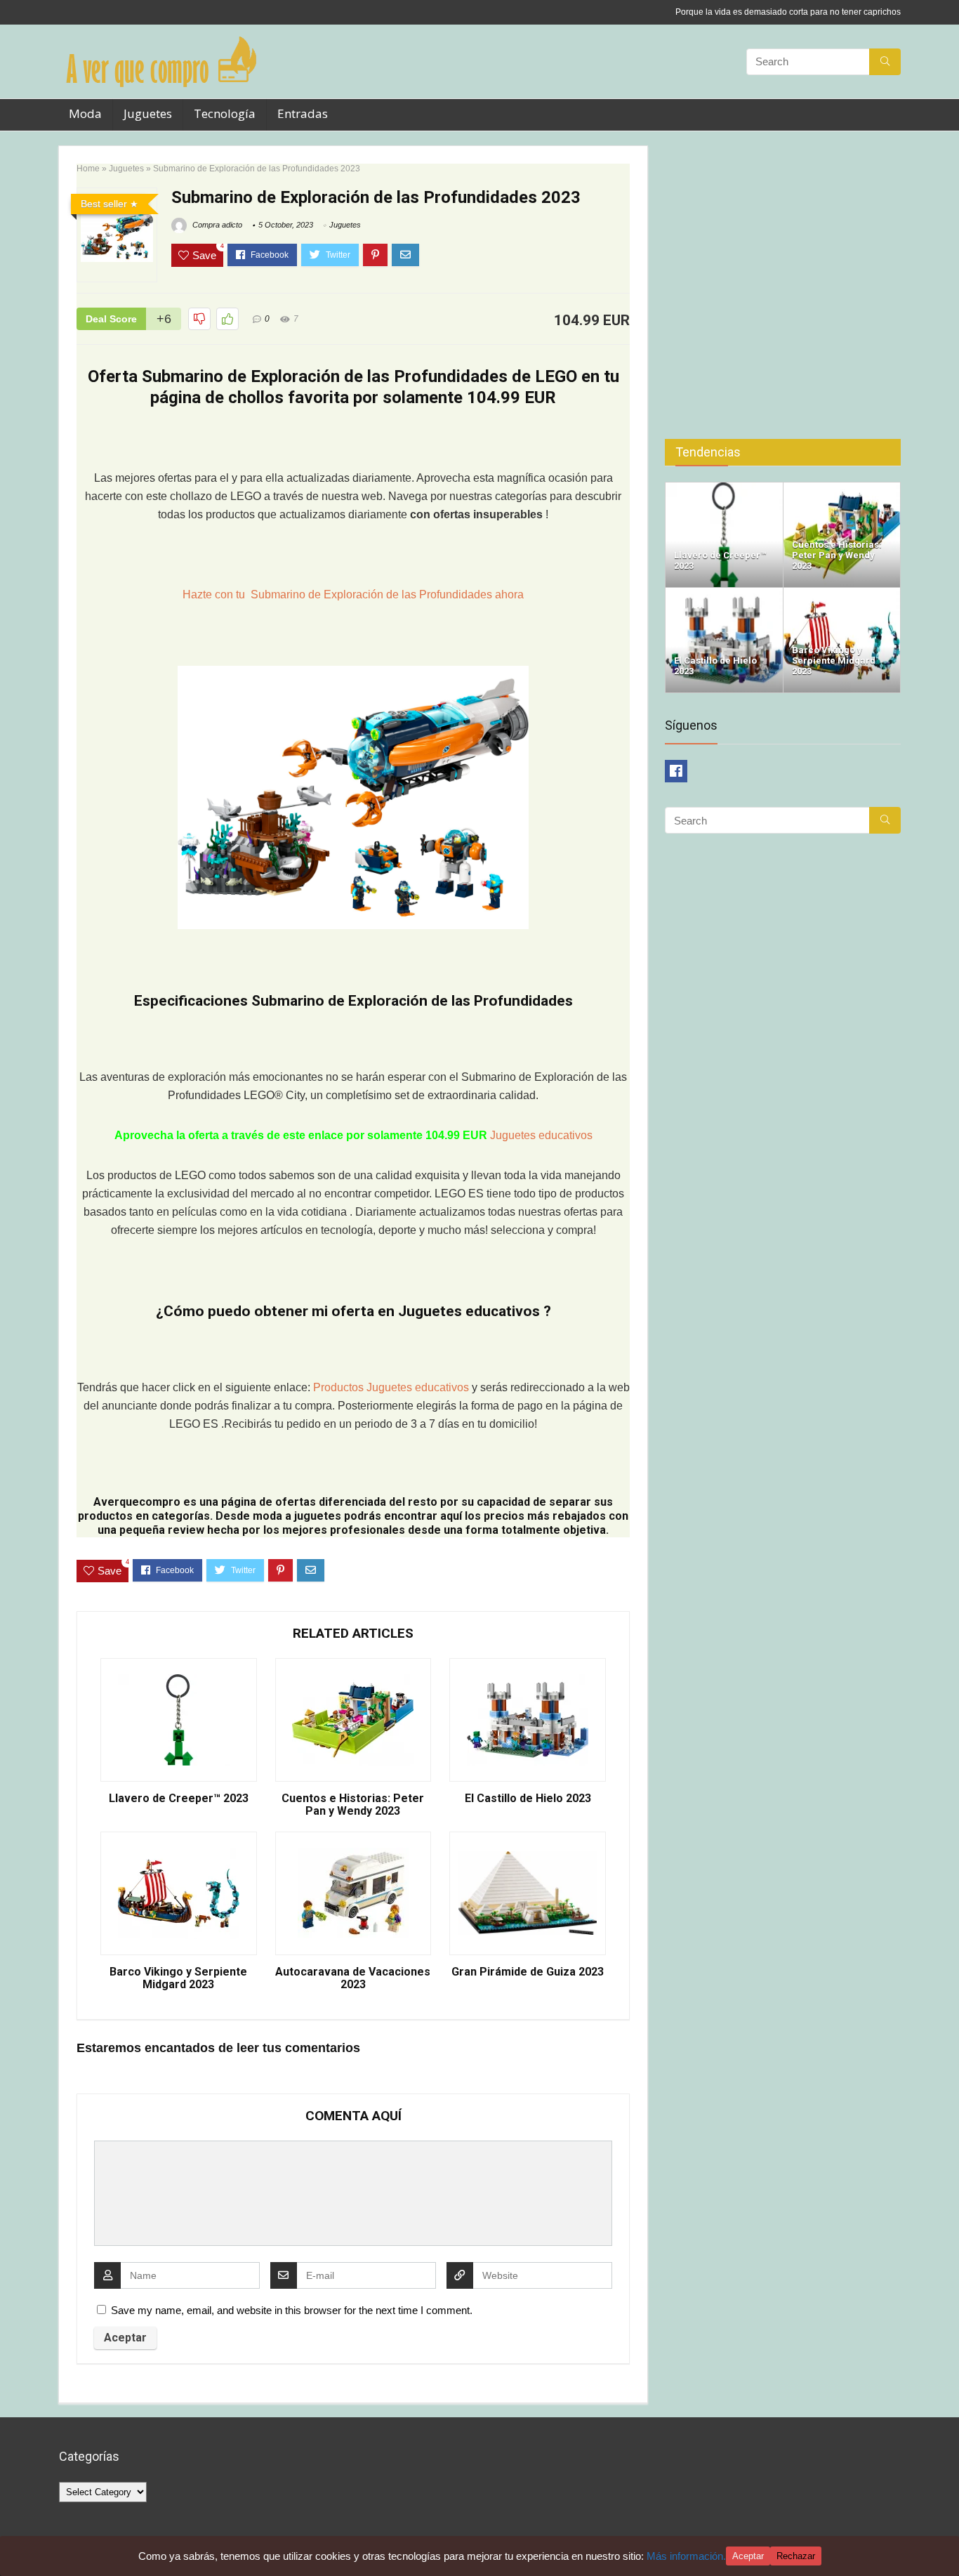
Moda (85, 113)
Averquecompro (137, 1502)
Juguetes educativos (541, 1135)
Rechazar (796, 2556)
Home (88, 169)
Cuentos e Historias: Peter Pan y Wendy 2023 (353, 1805)
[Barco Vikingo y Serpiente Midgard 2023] (842, 594)
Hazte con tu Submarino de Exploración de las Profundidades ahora (353, 594)
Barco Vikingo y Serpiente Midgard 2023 (178, 1978)
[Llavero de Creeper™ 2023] (724, 488)
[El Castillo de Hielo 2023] (724, 594)
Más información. (686, 2556)
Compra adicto (216, 225)
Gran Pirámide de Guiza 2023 (528, 1972)
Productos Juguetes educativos (392, 1387)
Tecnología (225, 113)
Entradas (303, 113)
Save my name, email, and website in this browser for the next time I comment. (292, 2310)
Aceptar (748, 2556)
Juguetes (148, 113)
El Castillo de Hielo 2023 (528, 1799)
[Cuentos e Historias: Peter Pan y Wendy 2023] (842, 488)
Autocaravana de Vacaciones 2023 (353, 1978)
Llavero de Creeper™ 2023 (179, 1799)
